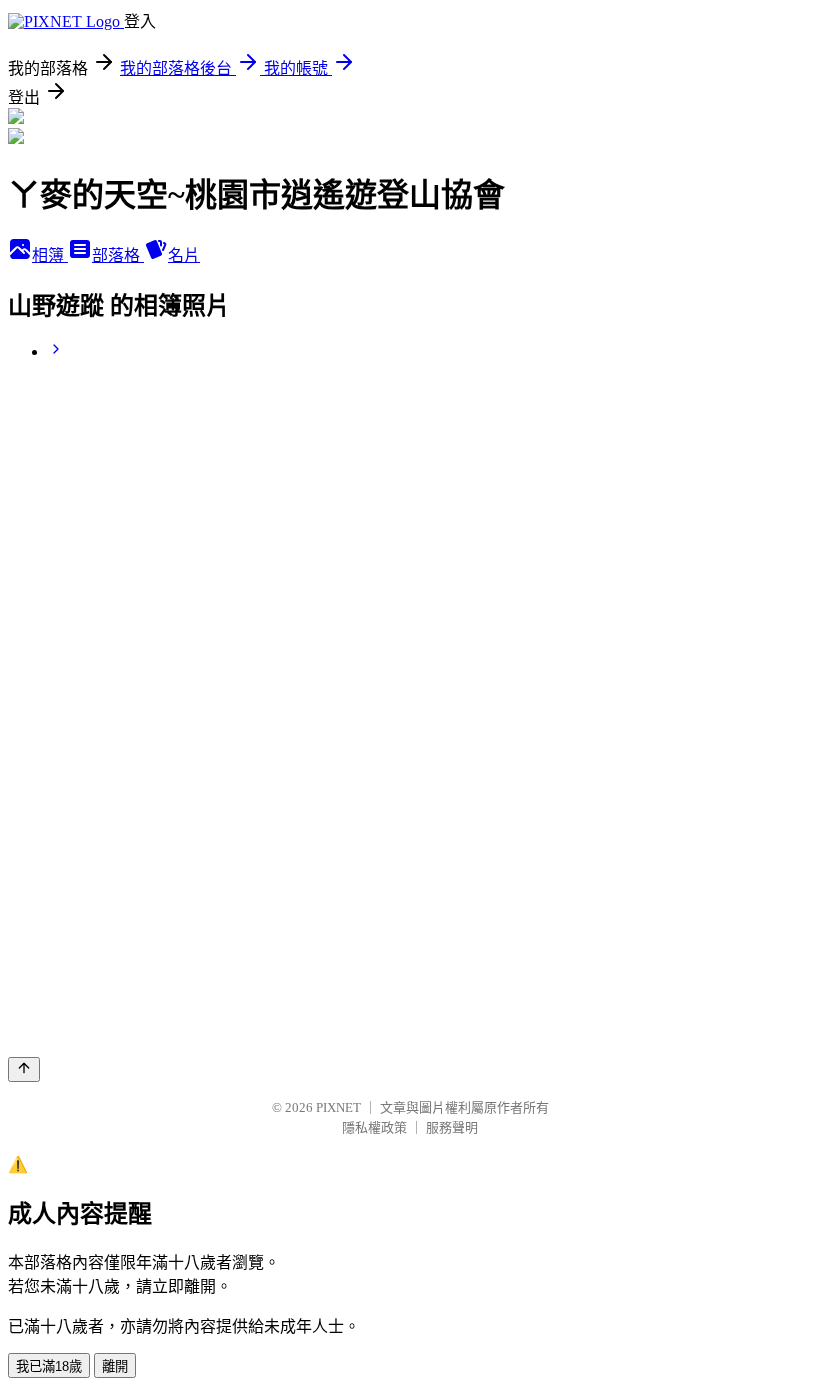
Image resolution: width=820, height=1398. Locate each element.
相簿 (50, 255)
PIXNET (338, 1107)
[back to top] (24, 1069)
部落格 (118, 255)
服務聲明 (452, 1127)
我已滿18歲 (49, 1366)
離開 (115, 1366)
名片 (184, 255)
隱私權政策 (374, 1127)
